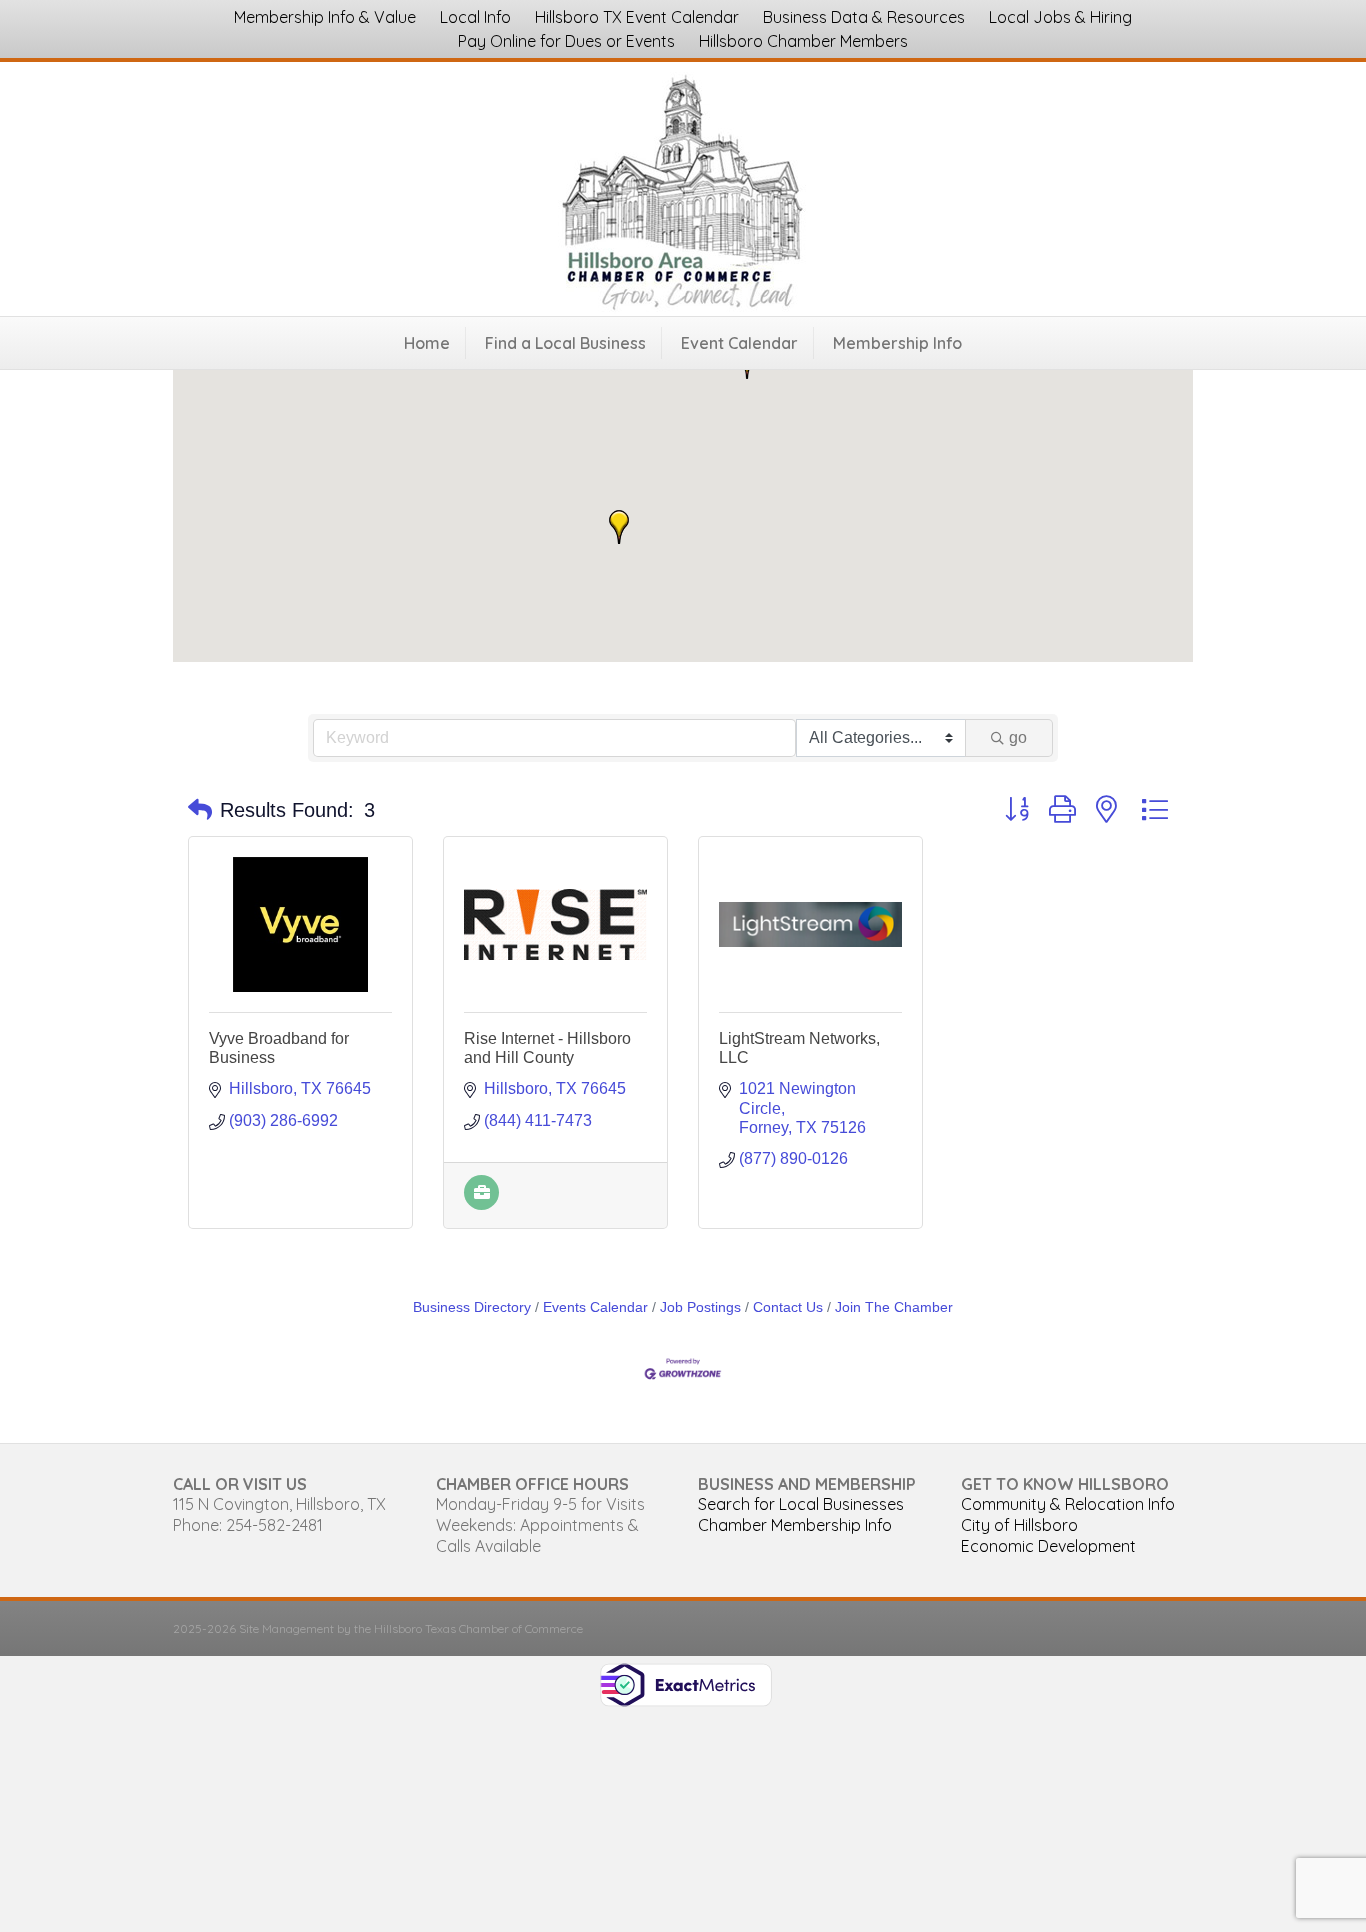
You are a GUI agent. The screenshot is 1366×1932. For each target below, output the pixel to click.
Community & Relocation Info (1068, 1504)
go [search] (1018, 737)
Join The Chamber (894, 1307)
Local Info (475, 17)
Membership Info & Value (325, 17)
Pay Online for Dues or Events (566, 41)
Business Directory (472, 1307)
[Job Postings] (481, 1204)
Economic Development (1048, 1546)
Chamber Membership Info (795, 1525)
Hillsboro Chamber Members (803, 41)
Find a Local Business (565, 343)
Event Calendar (739, 343)
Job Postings (700, 1307)
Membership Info (897, 343)
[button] (619, 527)
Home (427, 343)
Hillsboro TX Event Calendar (637, 17)
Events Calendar (595, 1307)
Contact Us (788, 1307)
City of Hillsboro (1019, 1525)
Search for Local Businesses (801, 1504)
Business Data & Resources (864, 17)
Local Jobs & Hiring (1060, 17)
